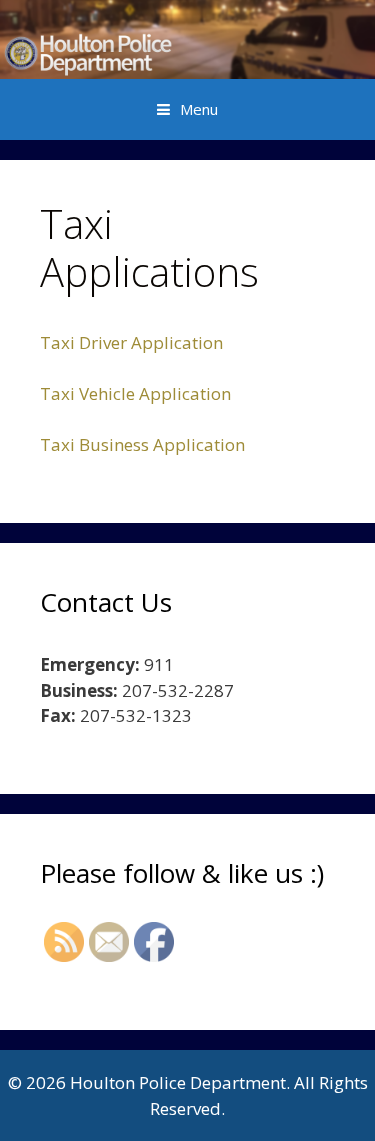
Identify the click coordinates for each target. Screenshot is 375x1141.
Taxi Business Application (142, 444)
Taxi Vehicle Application (135, 393)
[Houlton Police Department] (187, 37)
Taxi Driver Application (131, 342)
